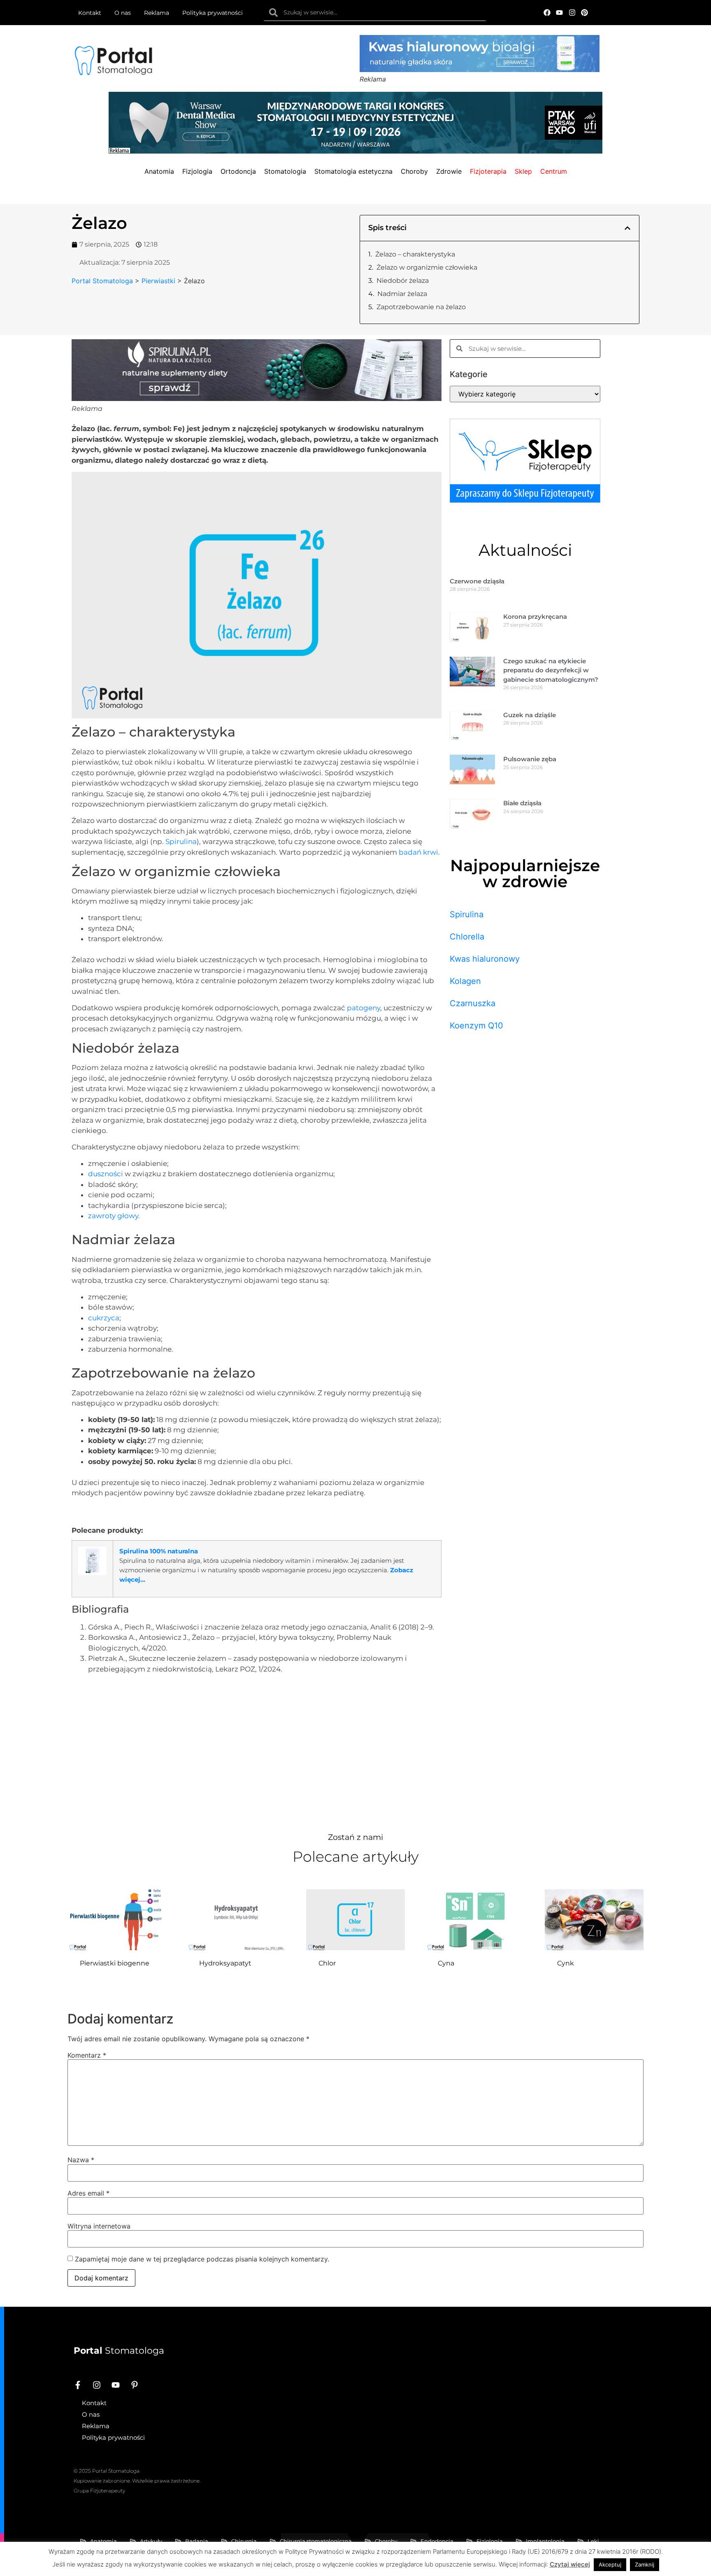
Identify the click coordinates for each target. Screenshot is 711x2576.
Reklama (157, 13)
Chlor (327, 1963)
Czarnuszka (473, 1003)
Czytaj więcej (570, 2564)
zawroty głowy (113, 1216)
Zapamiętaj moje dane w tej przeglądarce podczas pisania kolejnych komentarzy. (202, 2259)
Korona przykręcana (535, 617)
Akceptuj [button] (610, 2564)
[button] (627, 228)
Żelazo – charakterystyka (415, 254)
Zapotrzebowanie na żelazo (421, 307)
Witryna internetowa (99, 2226)
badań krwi (418, 852)
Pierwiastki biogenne (115, 1963)
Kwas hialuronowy (485, 959)
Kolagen (465, 981)
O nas (123, 13)
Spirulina (181, 842)
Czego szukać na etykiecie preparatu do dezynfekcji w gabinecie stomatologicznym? (551, 670)
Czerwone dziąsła (477, 581)
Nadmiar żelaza (402, 294)
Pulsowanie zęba (530, 759)
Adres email (88, 2193)
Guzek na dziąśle (530, 715)
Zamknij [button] (645, 2564)
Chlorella (467, 937)
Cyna (446, 1963)
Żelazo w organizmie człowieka (427, 267)
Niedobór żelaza (403, 281)
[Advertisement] (257, 1751)
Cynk (566, 1963)
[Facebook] (547, 13)
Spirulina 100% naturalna (159, 1551)
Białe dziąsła (522, 803)
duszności (106, 1174)
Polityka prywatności (213, 13)
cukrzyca (104, 1318)
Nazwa (81, 2160)
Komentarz (87, 2055)
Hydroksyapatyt (225, 1963)
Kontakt (90, 13)
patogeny (364, 1008)
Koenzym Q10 (476, 1026)
